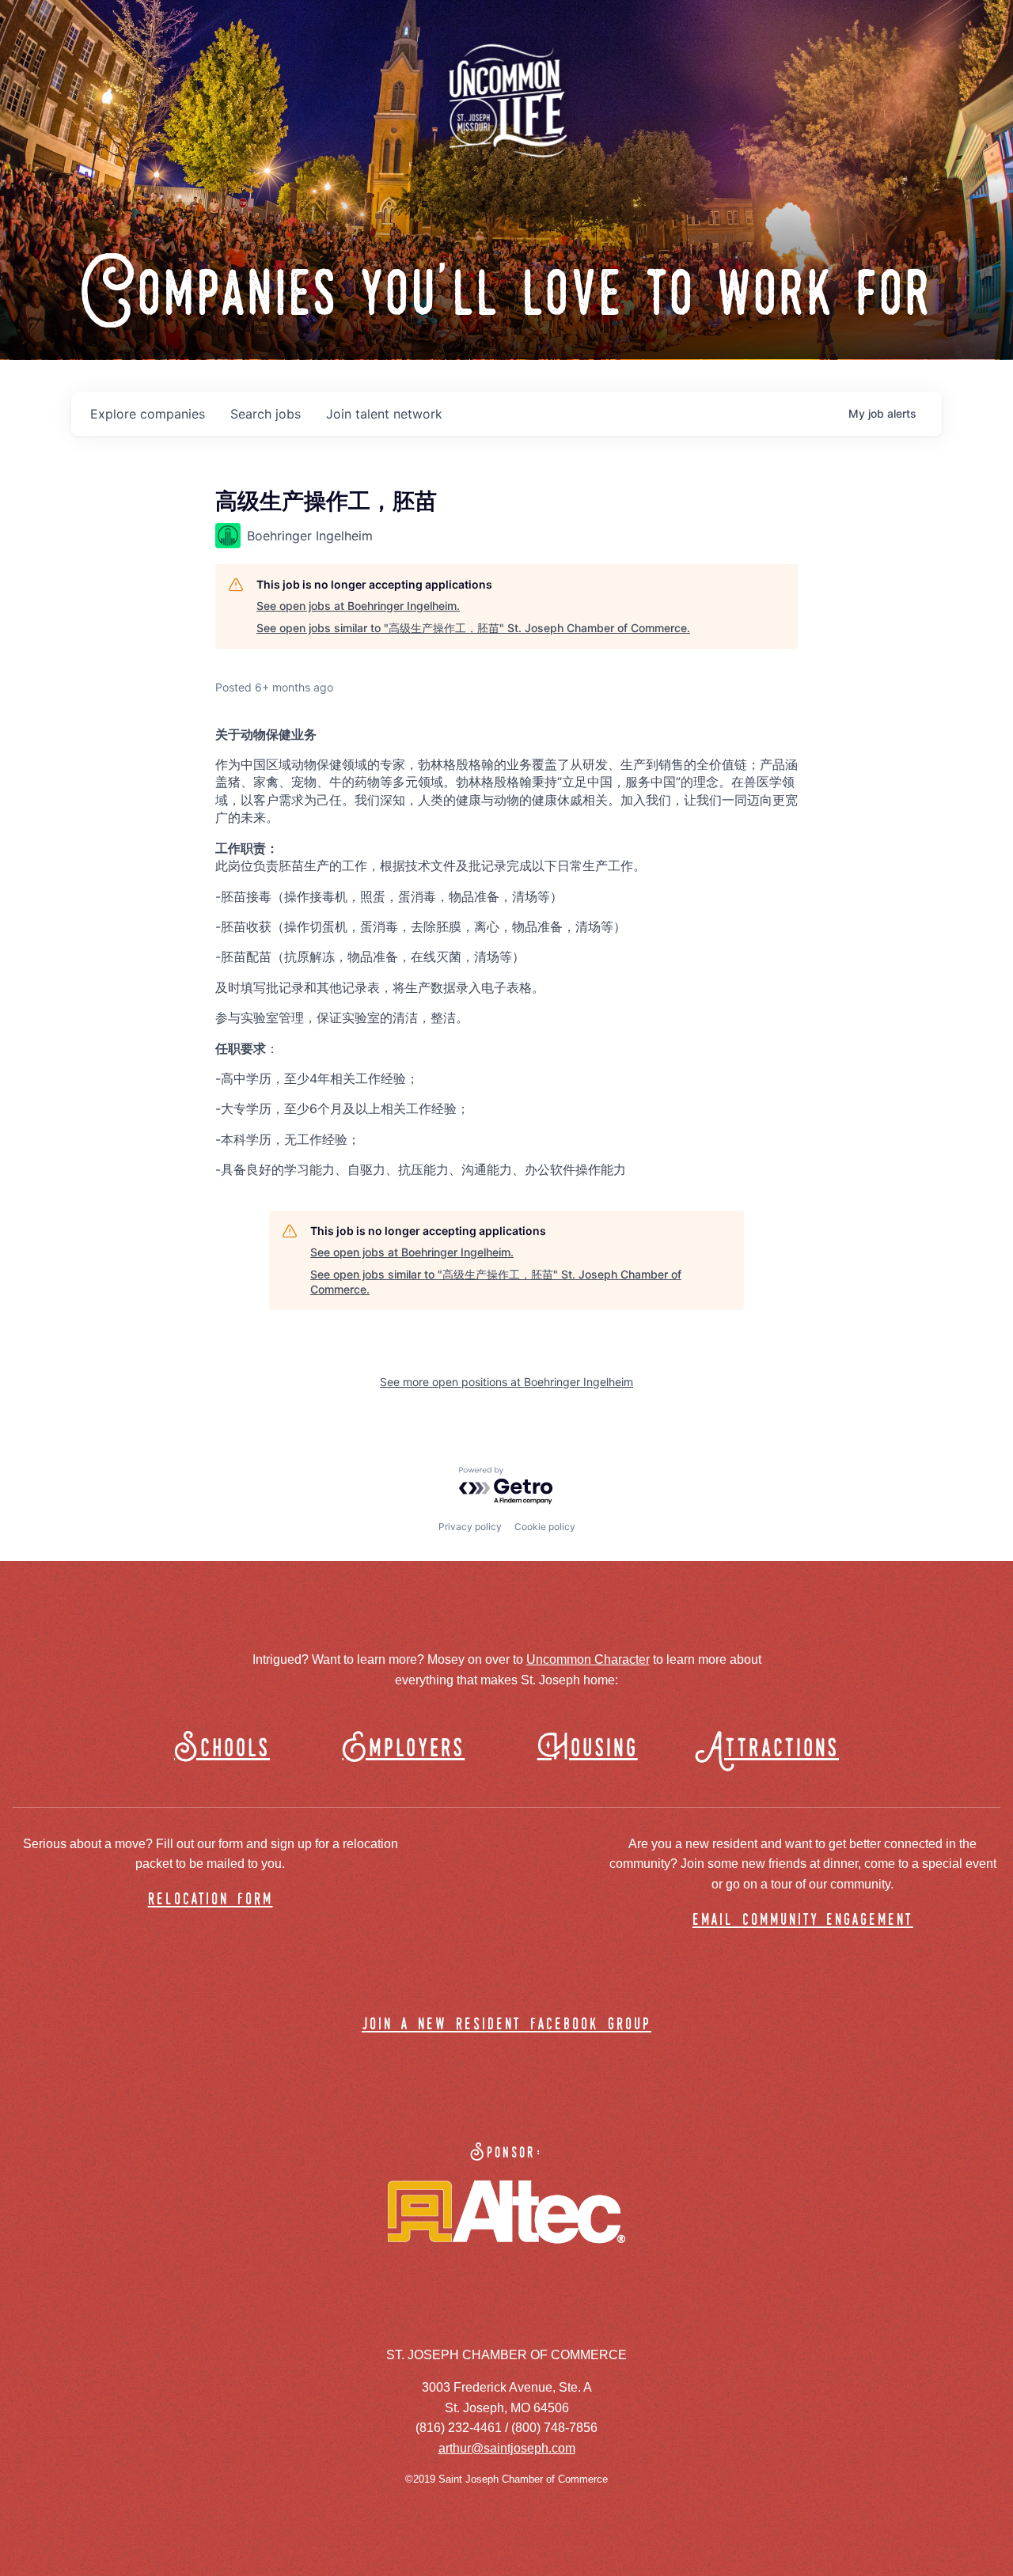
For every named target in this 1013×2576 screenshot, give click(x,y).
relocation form (211, 1900)
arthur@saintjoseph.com (507, 2448)
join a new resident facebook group (506, 2025)
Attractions (774, 1749)
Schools (222, 1749)
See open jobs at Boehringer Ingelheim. (358, 606)
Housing (588, 1749)
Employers (403, 1749)
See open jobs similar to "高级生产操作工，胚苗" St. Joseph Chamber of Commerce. (473, 628)
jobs (266, 414)
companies (148, 414)
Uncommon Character (588, 1659)
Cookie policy (545, 1527)
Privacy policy (470, 1527)
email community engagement (803, 1921)
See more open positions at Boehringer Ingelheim (506, 1382)
